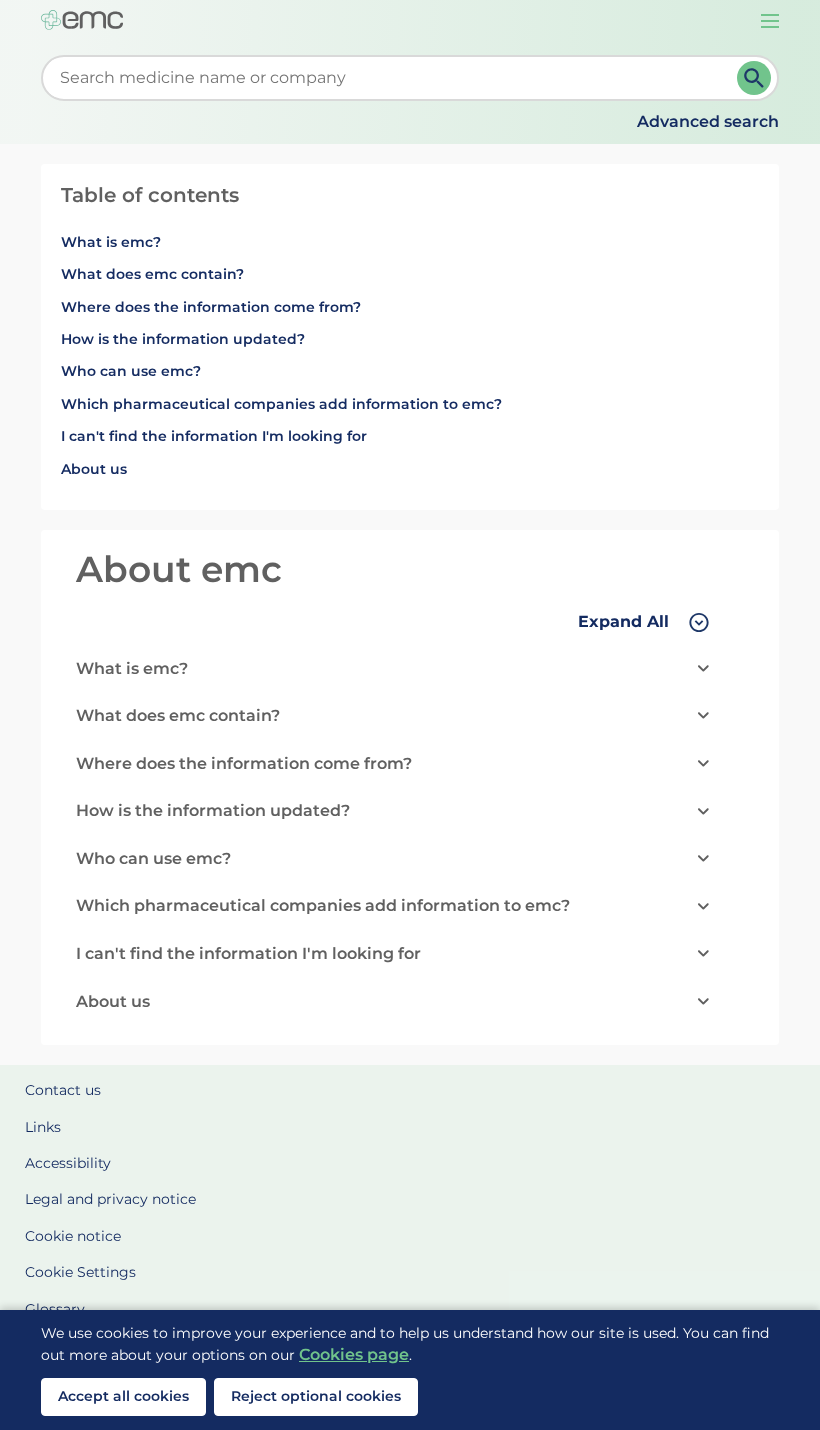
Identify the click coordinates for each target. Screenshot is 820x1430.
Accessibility (68, 1163)
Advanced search (708, 121)
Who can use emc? (131, 371)
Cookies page (354, 1354)
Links (43, 1127)
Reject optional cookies (316, 1396)
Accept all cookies (123, 1396)
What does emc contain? (152, 274)
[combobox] (393, 78)
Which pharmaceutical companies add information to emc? (281, 404)
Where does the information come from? (211, 307)
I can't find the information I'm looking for (214, 436)
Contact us (63, 1090)
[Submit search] (754, 78)
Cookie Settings (80, 1272)
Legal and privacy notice (110, 1199)
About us (94, 469)
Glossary (55, 1309)
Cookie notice (73, 1236)
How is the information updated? (183, 339)
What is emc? (111, 242)
